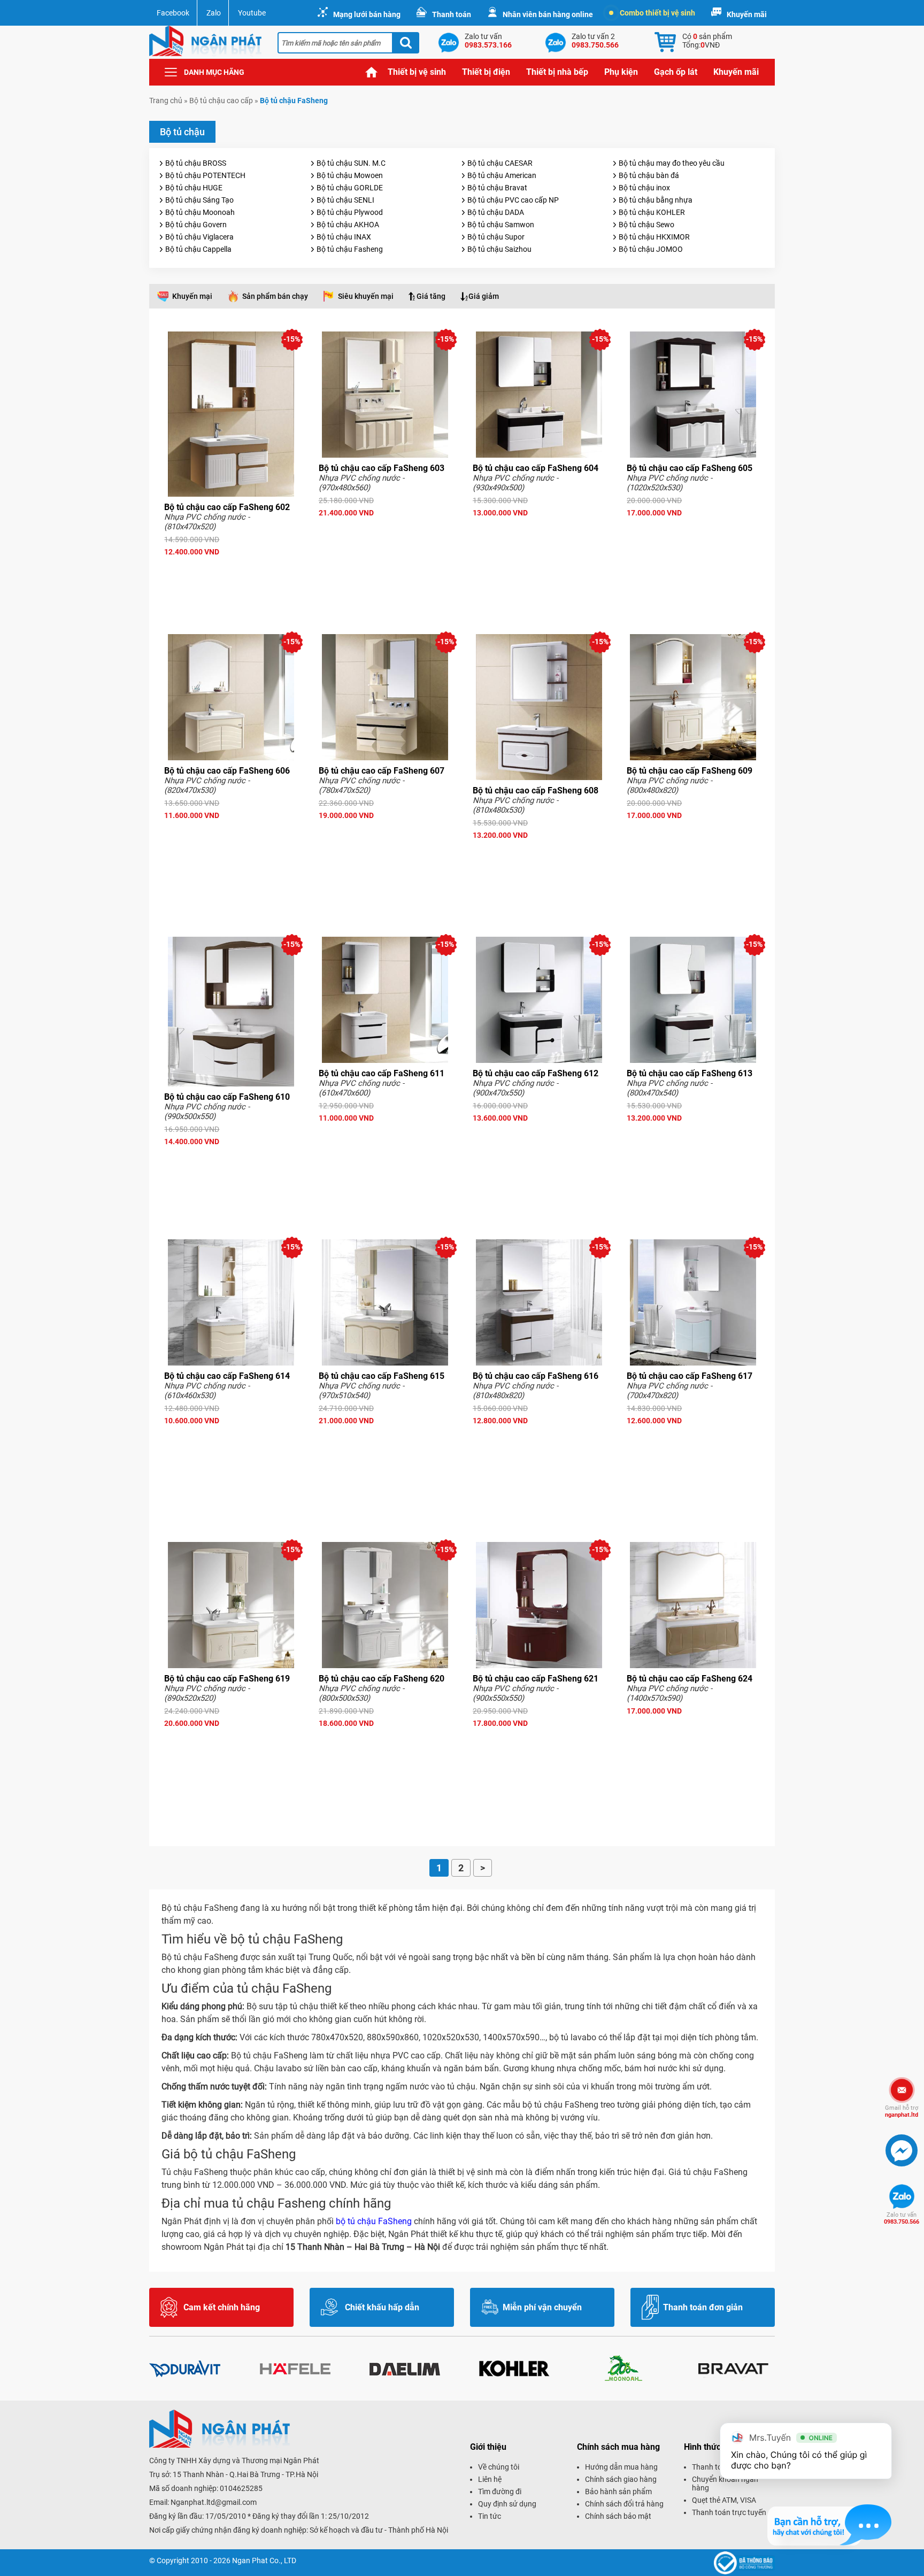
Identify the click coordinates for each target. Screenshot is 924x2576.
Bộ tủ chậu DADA (496, 212)
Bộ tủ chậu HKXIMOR (654, 237)
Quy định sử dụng (507, 2504)
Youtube (252, 13)
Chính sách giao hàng (621, 2479)
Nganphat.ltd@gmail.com (214, 2502)
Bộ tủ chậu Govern (196, 225)
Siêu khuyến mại (366, 296)
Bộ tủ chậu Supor (496, 237)
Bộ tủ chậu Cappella (198, 249)
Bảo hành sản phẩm (618, 2492)
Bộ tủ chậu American (502, 175)
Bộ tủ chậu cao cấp (221, 101)
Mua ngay (231, 571)
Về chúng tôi (499, 2467)
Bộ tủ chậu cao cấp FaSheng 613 (690, 1073)
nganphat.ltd (902, 2111)
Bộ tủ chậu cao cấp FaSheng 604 (536, 468)
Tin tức (490, 2516)
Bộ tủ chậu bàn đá (649, 175)
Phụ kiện (621, 72)
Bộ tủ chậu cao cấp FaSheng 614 (227, 1376)
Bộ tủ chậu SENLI (345, 200)
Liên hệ (490, 2479)
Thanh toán (452, 14)
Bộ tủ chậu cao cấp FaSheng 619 (227, 1679)
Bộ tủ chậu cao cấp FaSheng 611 (382, 1073)
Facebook (173, 13)
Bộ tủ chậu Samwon (501, 225)
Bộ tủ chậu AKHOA (348, 225)
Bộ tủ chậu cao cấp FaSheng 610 (227, 1097)
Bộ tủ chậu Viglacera (199, 237)
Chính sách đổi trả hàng (624, 2504)
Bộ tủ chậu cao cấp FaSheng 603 (382, 468)
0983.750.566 (902, 2218)
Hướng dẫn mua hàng (621, 2467)
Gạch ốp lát (676, 72)
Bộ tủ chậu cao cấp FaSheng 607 (382, 771)
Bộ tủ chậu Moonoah (200, 212)
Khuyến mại (192, 296)
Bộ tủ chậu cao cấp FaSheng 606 (227, 771)
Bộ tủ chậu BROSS (196, 163)
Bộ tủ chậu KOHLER (652, 212)
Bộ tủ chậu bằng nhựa (656, 200)
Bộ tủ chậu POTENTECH (205, 175)
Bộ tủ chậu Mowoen (350, 175)
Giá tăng (431, 296)
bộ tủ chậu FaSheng (374, 2221)
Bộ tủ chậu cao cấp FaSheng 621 (536, 1679)
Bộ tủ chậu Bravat (497, 188)
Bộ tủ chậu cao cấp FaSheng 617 (690, 1376)
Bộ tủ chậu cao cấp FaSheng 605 (690, 468)
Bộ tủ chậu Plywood (350, 212)
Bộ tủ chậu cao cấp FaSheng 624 (690, 1679)
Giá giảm (484, 296)
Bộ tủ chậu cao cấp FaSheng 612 (536, 1073)
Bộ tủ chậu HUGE (194, 188)
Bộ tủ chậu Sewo (646, 225)
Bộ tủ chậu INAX (344, 237)
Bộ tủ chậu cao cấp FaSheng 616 (536, 1376)
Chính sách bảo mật (618, 2516)
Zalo (214, 13)
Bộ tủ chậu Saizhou (499, 249)
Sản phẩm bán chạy (275, 296)
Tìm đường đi (500, 2492)
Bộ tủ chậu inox (644, 188)
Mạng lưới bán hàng (367, 14)
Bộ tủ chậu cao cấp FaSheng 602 (227, 507)
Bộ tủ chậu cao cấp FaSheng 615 (382, 1376)
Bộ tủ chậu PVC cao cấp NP (513, 200)
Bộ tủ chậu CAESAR (500, 163)
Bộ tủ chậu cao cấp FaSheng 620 (382, 1679)
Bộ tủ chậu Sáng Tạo (199, 200)
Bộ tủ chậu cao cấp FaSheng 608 (536, 790)
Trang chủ (372, 72)
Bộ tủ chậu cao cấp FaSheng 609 (690, 771)
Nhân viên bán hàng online (548, 14)
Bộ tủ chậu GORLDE (350, 188)
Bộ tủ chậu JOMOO (651, 249)
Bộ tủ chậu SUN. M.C (351, 163)
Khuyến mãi (747, 14)
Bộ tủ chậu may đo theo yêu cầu (672, 163)
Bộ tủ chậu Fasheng (350, 249)
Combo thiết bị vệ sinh (657, 13)
